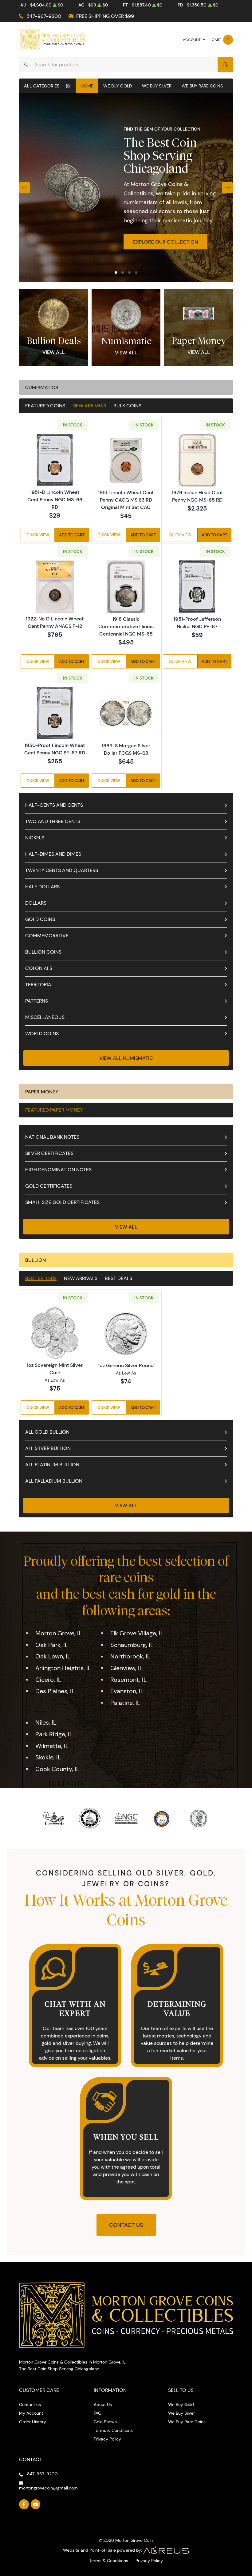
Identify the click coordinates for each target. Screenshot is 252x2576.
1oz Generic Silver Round (126, 1365)
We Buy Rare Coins (202, 86)
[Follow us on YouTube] (36, 2504)
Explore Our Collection (165, 242)
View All (54, 352)
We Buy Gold (118, 86)
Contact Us (126, 2225)
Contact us (30, 2404)
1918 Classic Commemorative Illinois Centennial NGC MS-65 (126, 626)
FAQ (98, 2413)
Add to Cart (72, 535)
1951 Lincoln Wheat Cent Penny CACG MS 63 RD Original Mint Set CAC (126, 500)
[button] (116, 273)
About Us (103, 2404)
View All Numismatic (126, 1058)
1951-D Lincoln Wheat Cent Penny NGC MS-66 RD (55, 499)
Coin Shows (105, 2422)
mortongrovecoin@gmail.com (48, 2488)
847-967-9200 (44, 16)
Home (87, 86)
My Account (31, 2413)
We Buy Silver (157, 86)
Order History (33, 2422)
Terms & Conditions (113, 2430)
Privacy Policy (107, 2439)
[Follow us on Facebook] (24, 2504)
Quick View (38, 535)
